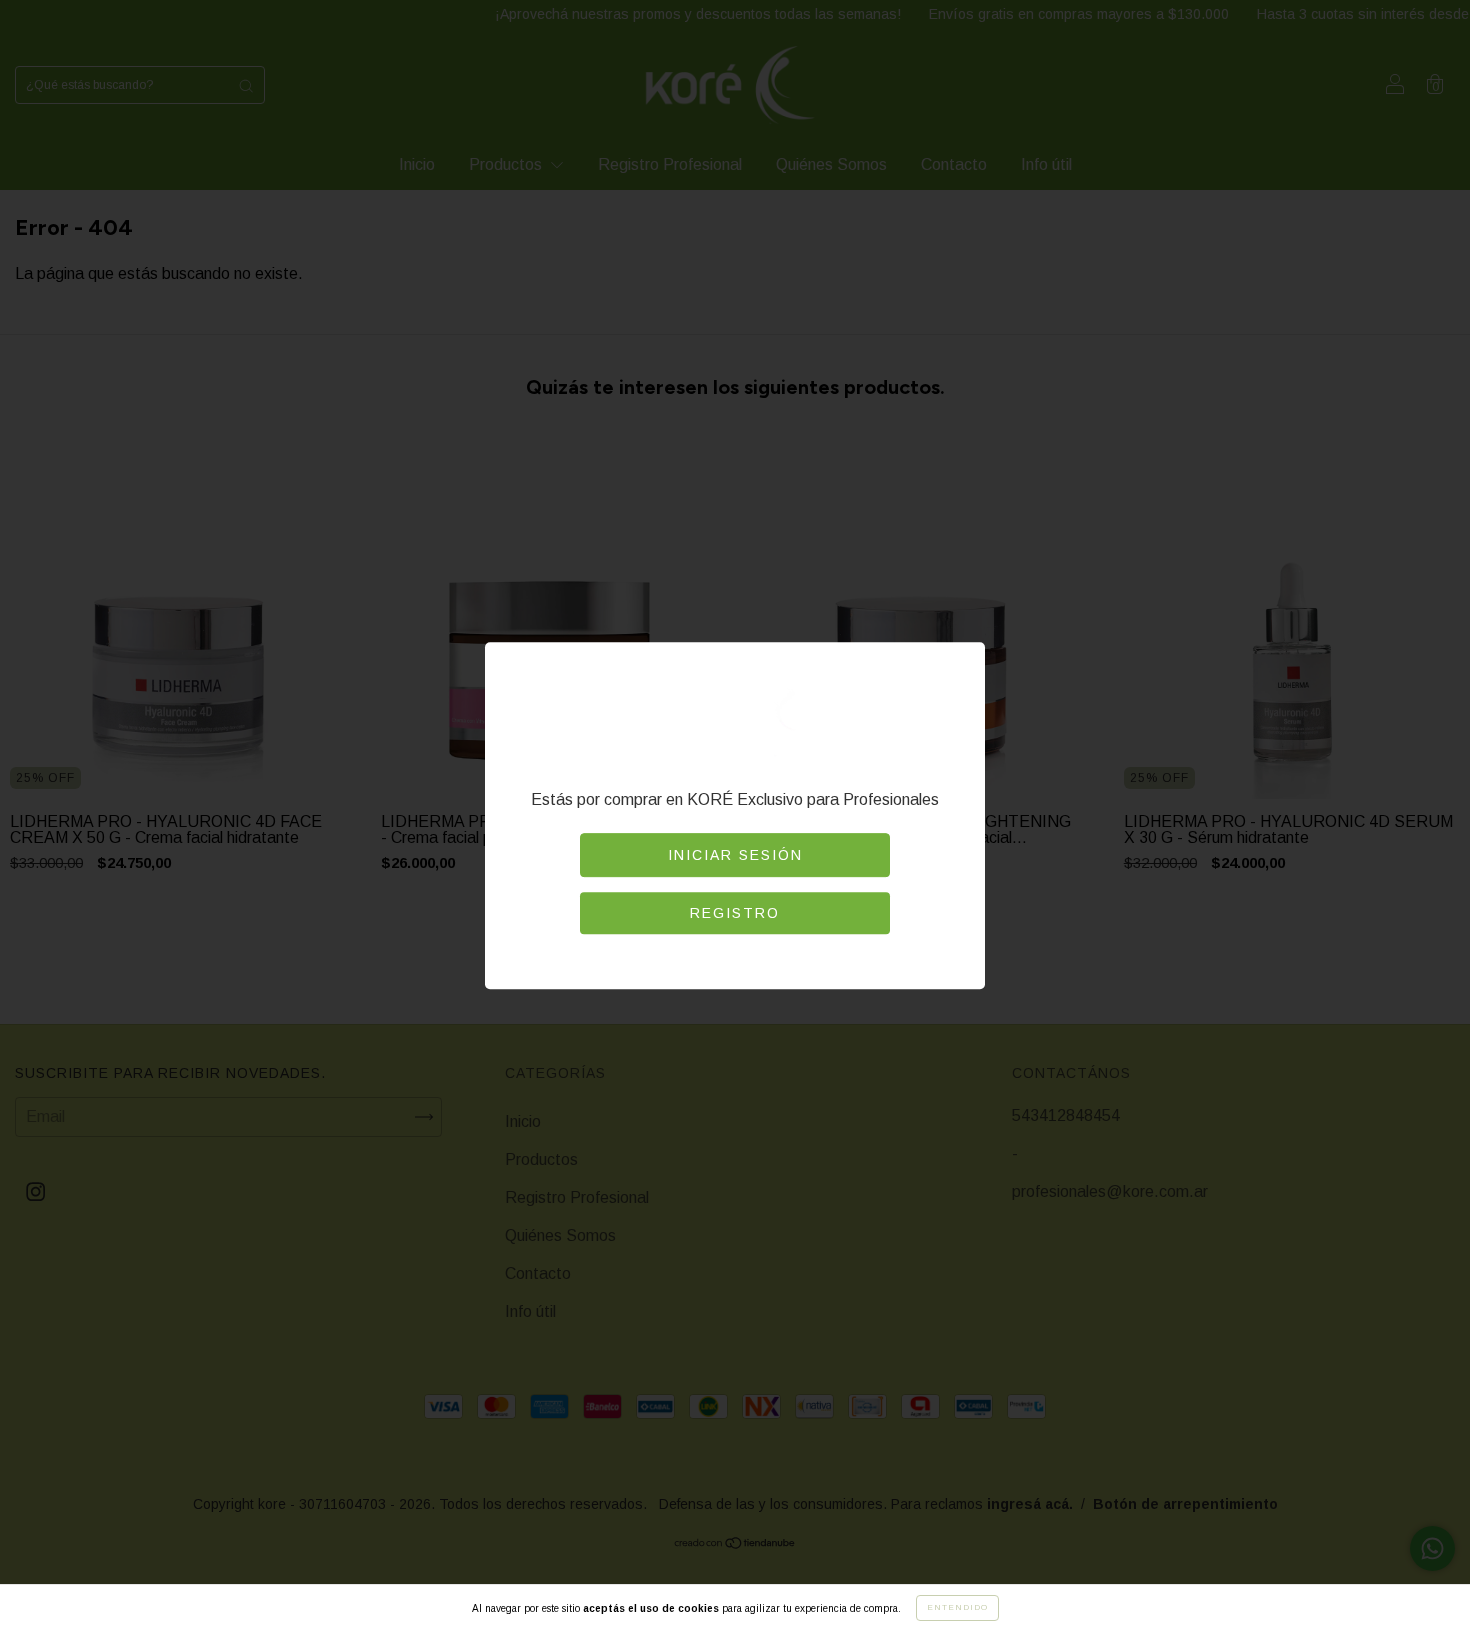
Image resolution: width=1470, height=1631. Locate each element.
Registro (735, 913)
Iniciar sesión (735, 855)
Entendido (957, 1607)
